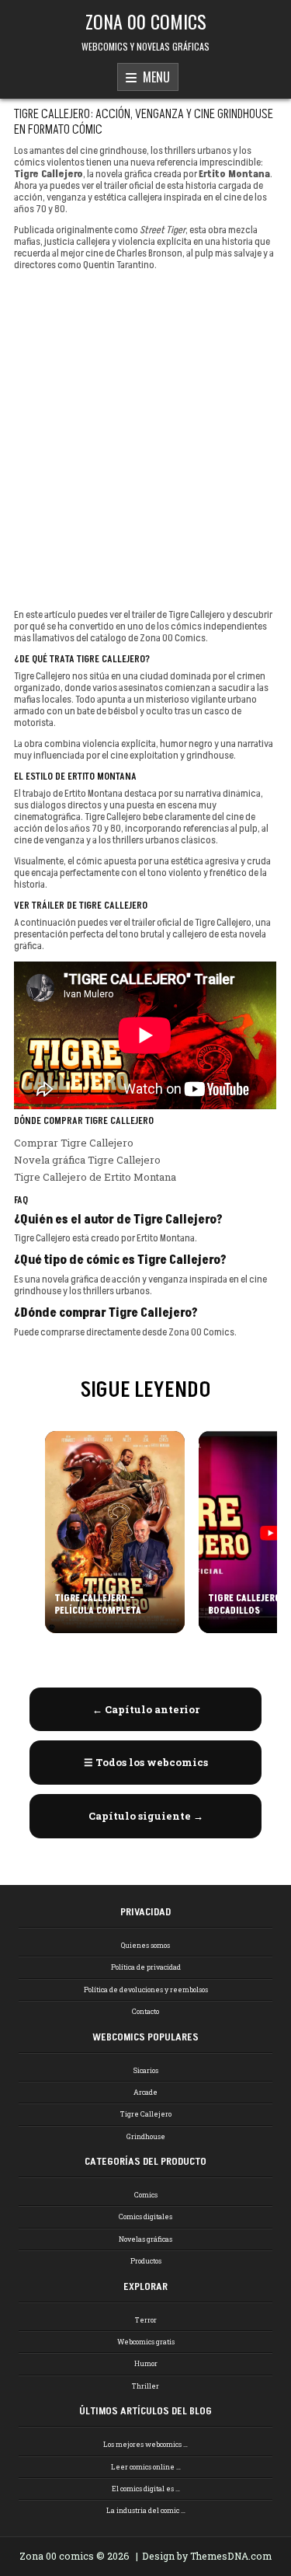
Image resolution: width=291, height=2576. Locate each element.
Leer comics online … (146, 2467)
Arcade (145, 2092)
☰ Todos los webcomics (146, 1762)
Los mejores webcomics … (145, 2444)
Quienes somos (145, 1945)
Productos (146, 2261)
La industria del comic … (146, 2510)
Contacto (145, 2011)
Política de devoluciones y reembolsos (146, 1990)
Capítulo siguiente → (146, 1816)
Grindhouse (146, 2136)
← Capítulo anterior (146, 1709)
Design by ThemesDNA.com (207, 2556)
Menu (153, 77)
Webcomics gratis (146, 2342)
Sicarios (146, 2070)
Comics (146, 2195)
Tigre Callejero (146, 2114)
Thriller (145, 2386)
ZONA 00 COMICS (146, 21)
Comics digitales (145, 2216)
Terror (146, 2320)
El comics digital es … (146, 2489)
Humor (146, 2363)
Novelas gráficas (145, 2239)
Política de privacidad (146, 1967)
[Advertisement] (145, 440)
